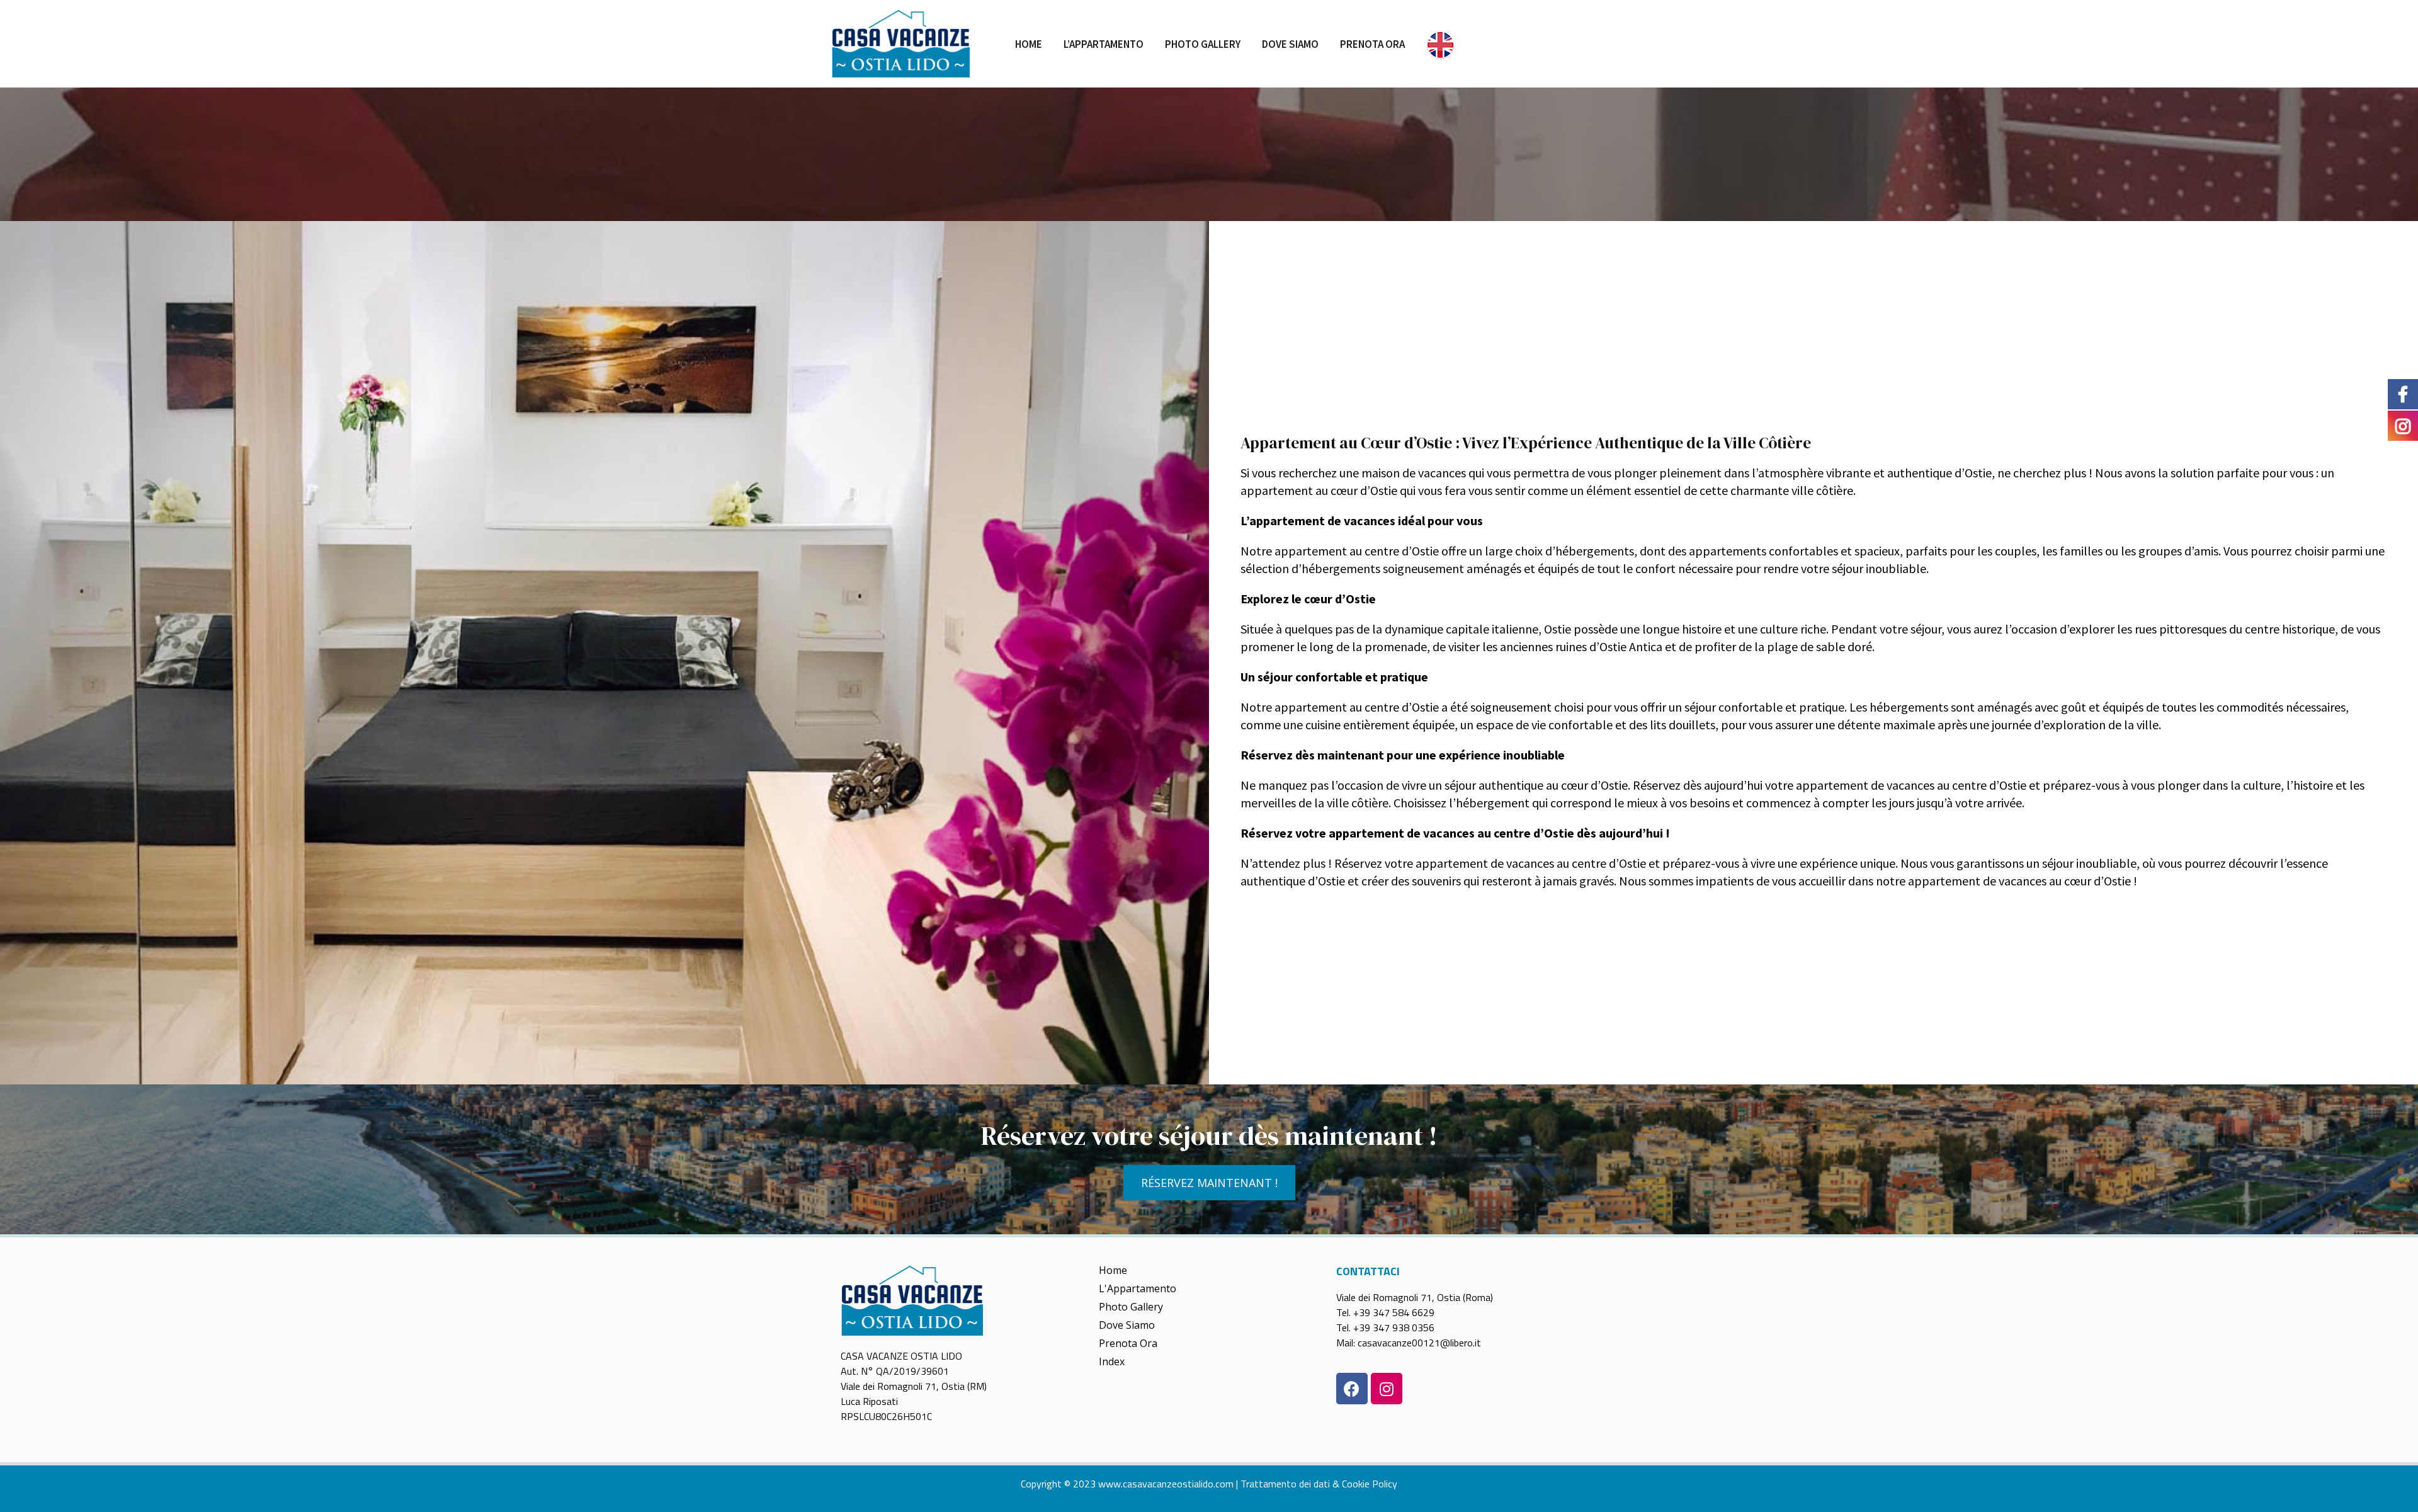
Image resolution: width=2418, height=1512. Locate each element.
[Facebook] (1352, 1389)
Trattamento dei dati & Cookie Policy (1319, 1484)
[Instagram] (1387, 1389)
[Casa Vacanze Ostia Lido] (900, 43)
